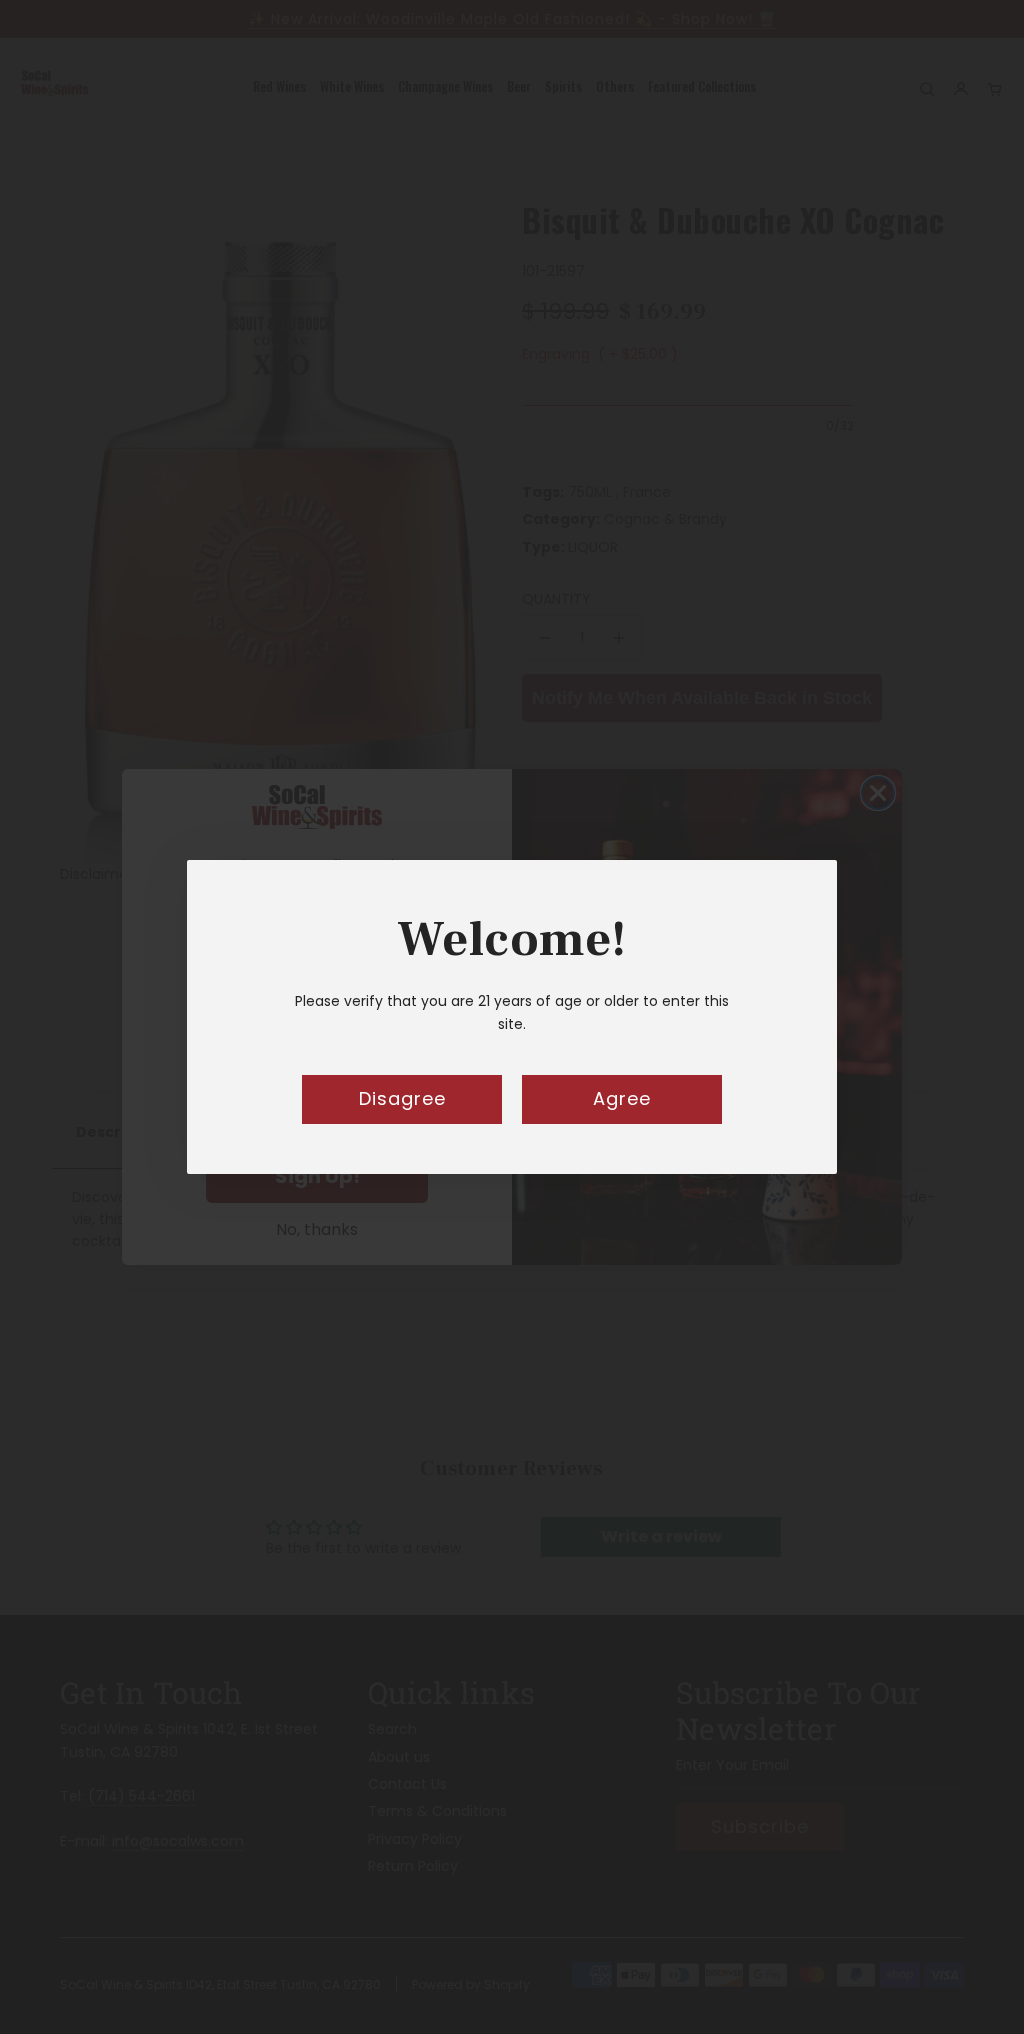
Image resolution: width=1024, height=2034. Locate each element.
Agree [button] (622, 1098)
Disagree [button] (402, 1098)
